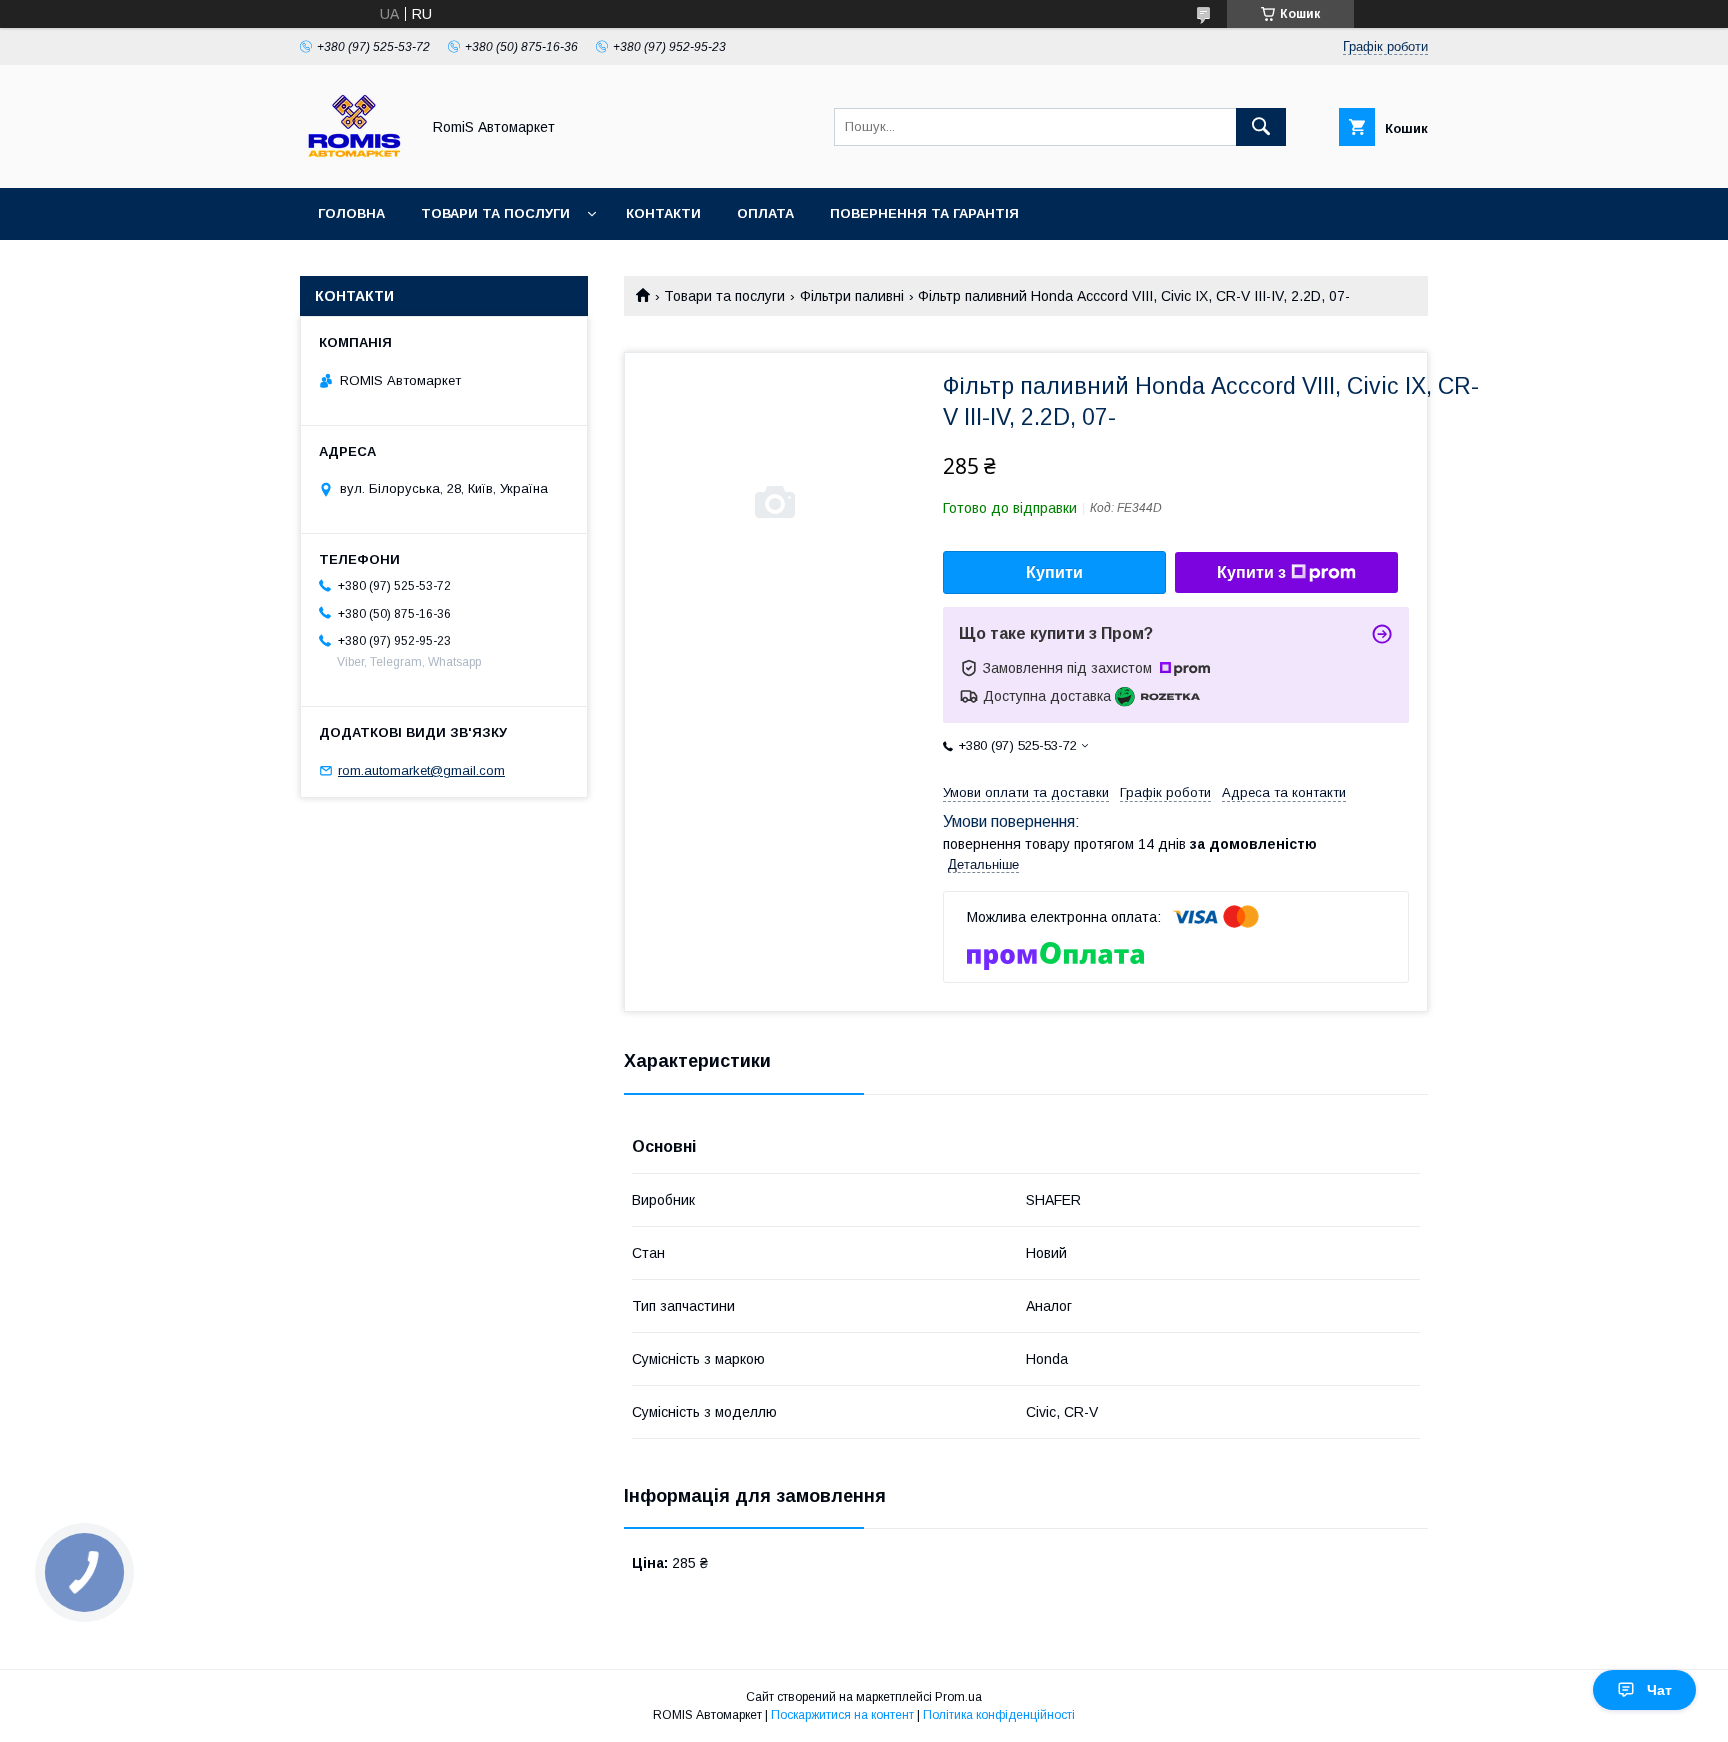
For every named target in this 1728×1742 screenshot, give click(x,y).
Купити (1054, 572)
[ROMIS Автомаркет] (354, 162)
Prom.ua (958, 1697)
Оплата (765, 213)
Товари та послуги (495, 213)
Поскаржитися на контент (842, 1715)
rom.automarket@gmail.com (421, 770)
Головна (351, 213)
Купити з (1251, 572)
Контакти (663, 213)
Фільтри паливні (852, 296)
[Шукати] (1261, 127)
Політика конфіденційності (999, 1715)
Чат (1659, 1690)
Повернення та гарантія (924, 213)
